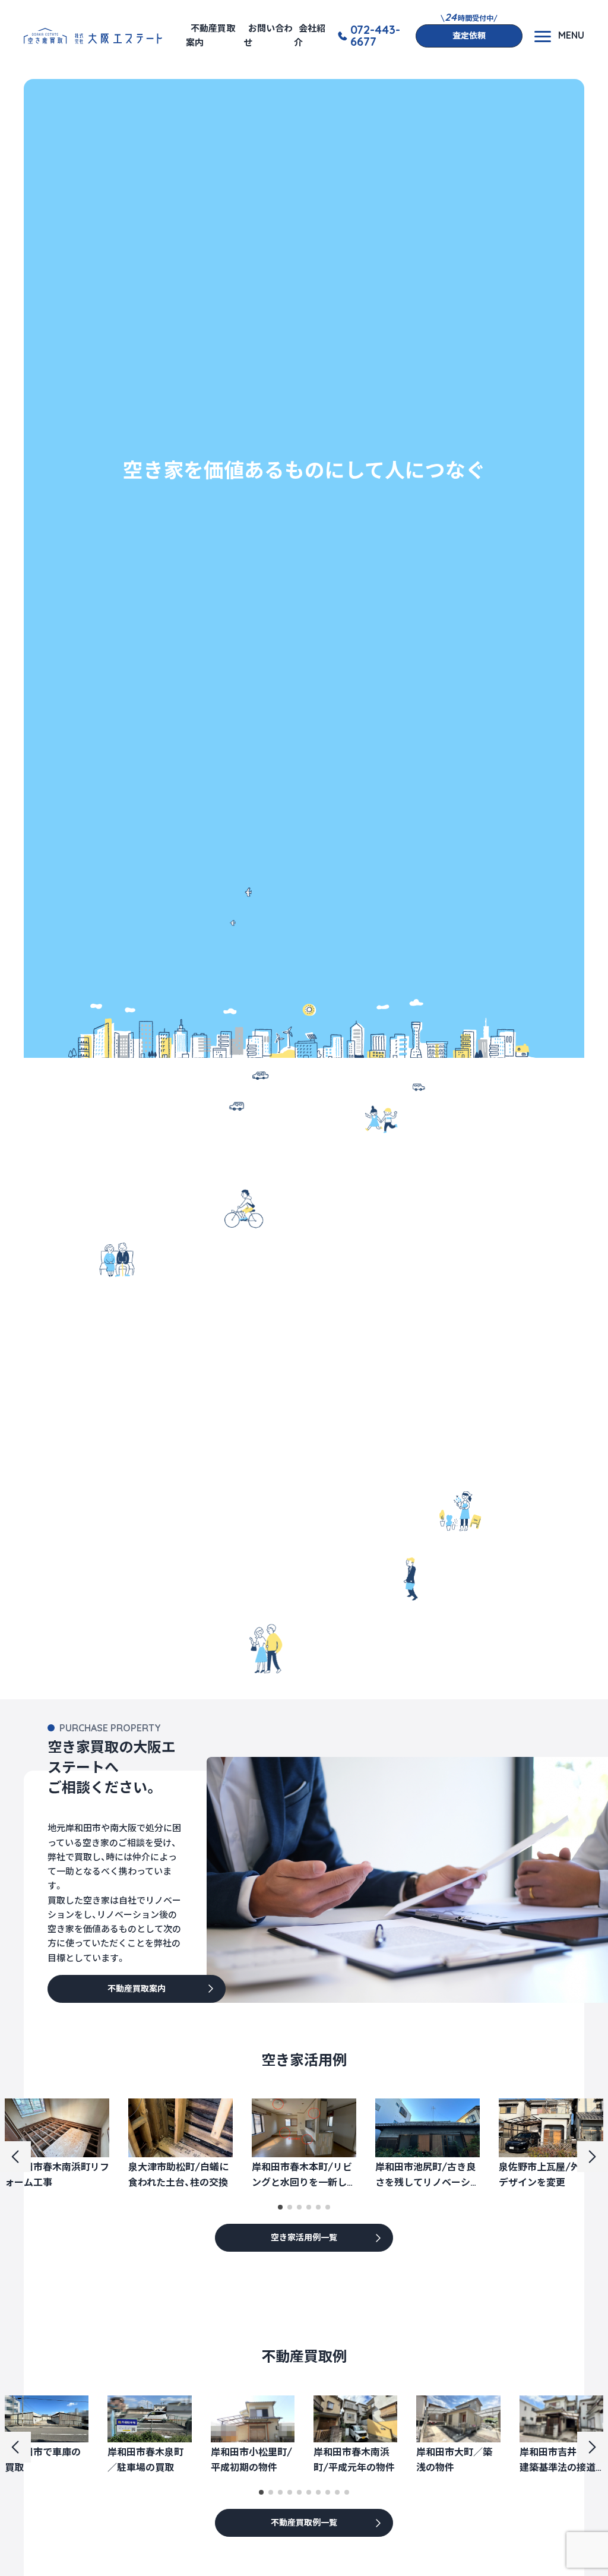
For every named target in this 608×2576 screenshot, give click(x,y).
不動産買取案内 (210, 35)
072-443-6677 (375, 36)
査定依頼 (469, 36)
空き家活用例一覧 (304, 2237)
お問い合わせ (268, 35)
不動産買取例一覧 (304, 2523)
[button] (280, 2207)
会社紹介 (310, 35)
